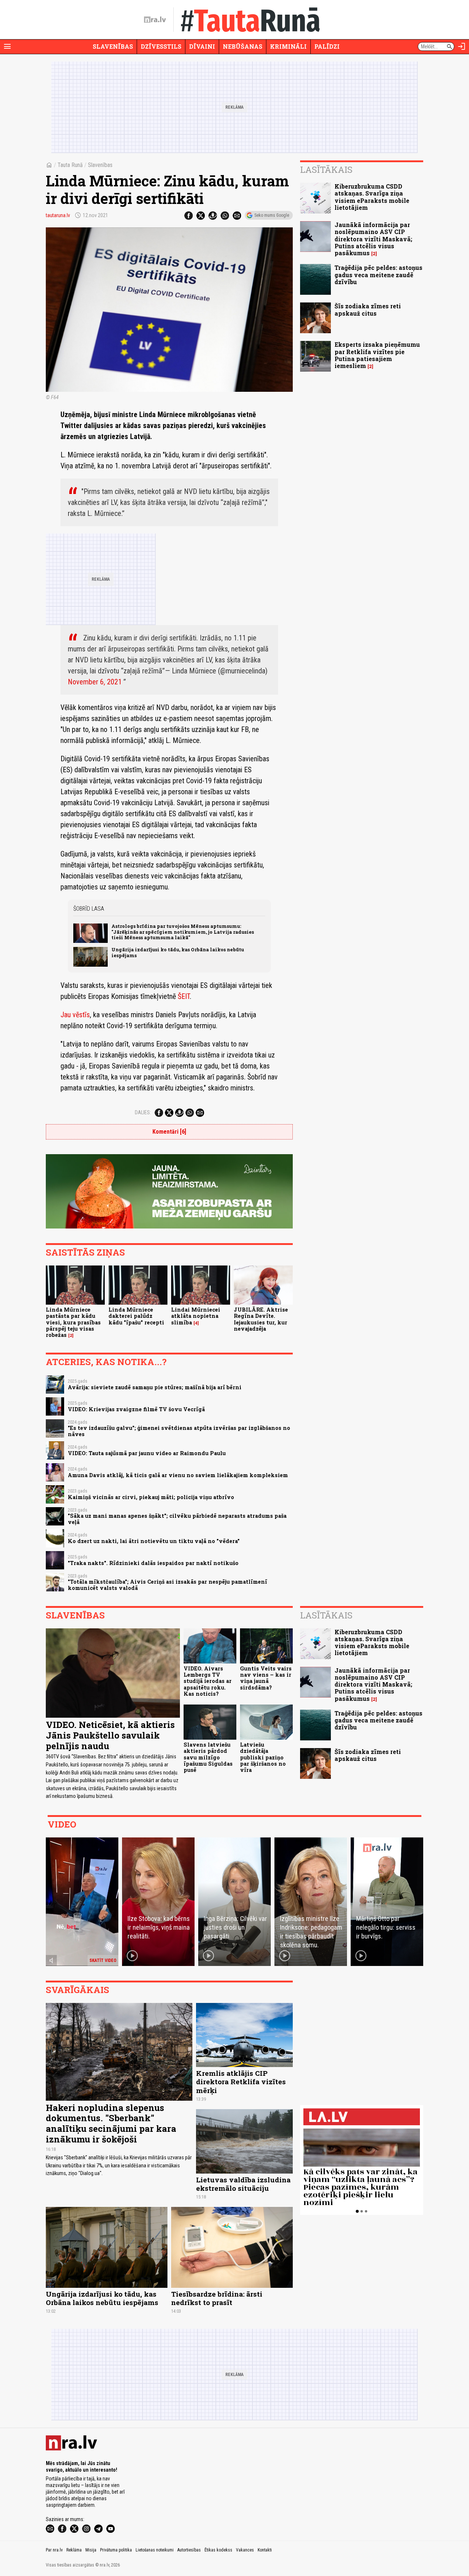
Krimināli (288, 46)
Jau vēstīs (75, 1015)
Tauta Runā (70, 165)
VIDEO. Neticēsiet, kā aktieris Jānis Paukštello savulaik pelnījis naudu (110, 1735)
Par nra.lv (54, 2550)
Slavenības (113, 46)
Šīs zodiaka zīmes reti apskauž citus (368, 309)
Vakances (245, 2550)
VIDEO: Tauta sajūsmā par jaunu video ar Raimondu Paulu (147, 1453)
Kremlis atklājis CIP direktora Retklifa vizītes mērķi (241, 2081)
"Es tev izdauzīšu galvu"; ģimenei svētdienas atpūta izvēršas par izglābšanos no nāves (179, 1431)
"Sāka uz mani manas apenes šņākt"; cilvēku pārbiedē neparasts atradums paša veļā (177, 1519)
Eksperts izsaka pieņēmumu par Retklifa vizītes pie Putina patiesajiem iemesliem (377, 355)
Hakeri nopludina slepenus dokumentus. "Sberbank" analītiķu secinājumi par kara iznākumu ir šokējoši (111, 2123)
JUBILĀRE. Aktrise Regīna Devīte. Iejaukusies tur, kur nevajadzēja (261, 1319)
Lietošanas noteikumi (155, 2550)
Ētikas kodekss (218, 2550)
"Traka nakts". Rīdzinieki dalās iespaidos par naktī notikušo (153, 1563)
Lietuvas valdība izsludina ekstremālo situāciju (243, 2184)
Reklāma (74, 2550)
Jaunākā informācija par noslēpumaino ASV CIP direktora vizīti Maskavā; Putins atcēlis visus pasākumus (373, 239)
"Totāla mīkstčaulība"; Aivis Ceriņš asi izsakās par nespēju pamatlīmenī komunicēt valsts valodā (167, 1585)
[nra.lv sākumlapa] (155, 20)
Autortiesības (189, 2550)
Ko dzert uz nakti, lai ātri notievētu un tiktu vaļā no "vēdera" (154, 1541)
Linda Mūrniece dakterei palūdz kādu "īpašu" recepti (136, 1316)
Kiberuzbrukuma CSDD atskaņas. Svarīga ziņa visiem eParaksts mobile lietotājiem (372, 197)
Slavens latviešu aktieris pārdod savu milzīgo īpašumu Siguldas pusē (208, 1757)
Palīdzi (327, 46)
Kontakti (265, 2550)
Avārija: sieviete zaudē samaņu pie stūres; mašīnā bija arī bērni (155, 1387)
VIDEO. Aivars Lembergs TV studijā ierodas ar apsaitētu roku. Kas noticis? (208, 1681)
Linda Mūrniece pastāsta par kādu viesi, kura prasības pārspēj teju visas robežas (73, 1322)
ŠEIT (184, 996)
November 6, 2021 (95, 682)
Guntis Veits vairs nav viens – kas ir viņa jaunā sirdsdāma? (266, 1678)
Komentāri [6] (169, 1132)
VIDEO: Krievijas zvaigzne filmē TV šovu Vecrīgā (136, 1409)
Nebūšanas (243, 46)
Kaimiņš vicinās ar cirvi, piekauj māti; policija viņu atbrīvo (151, 1497)
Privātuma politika (116, 2550)
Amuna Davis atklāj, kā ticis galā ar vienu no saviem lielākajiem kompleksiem (178, 1475)
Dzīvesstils (161, 46)
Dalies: (143, 1112)
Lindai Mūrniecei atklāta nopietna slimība (196, 1316)
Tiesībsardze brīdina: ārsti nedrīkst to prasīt (217, 2298)
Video (62, 1824)
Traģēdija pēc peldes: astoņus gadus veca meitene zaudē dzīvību (378, 274)
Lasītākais (326, 170)
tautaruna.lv (58, 215)
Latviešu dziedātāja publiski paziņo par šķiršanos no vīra (263, 1757)
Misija (91, 2550)
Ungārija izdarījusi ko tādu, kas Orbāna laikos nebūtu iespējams (178, 952)
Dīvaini (202, 46)
